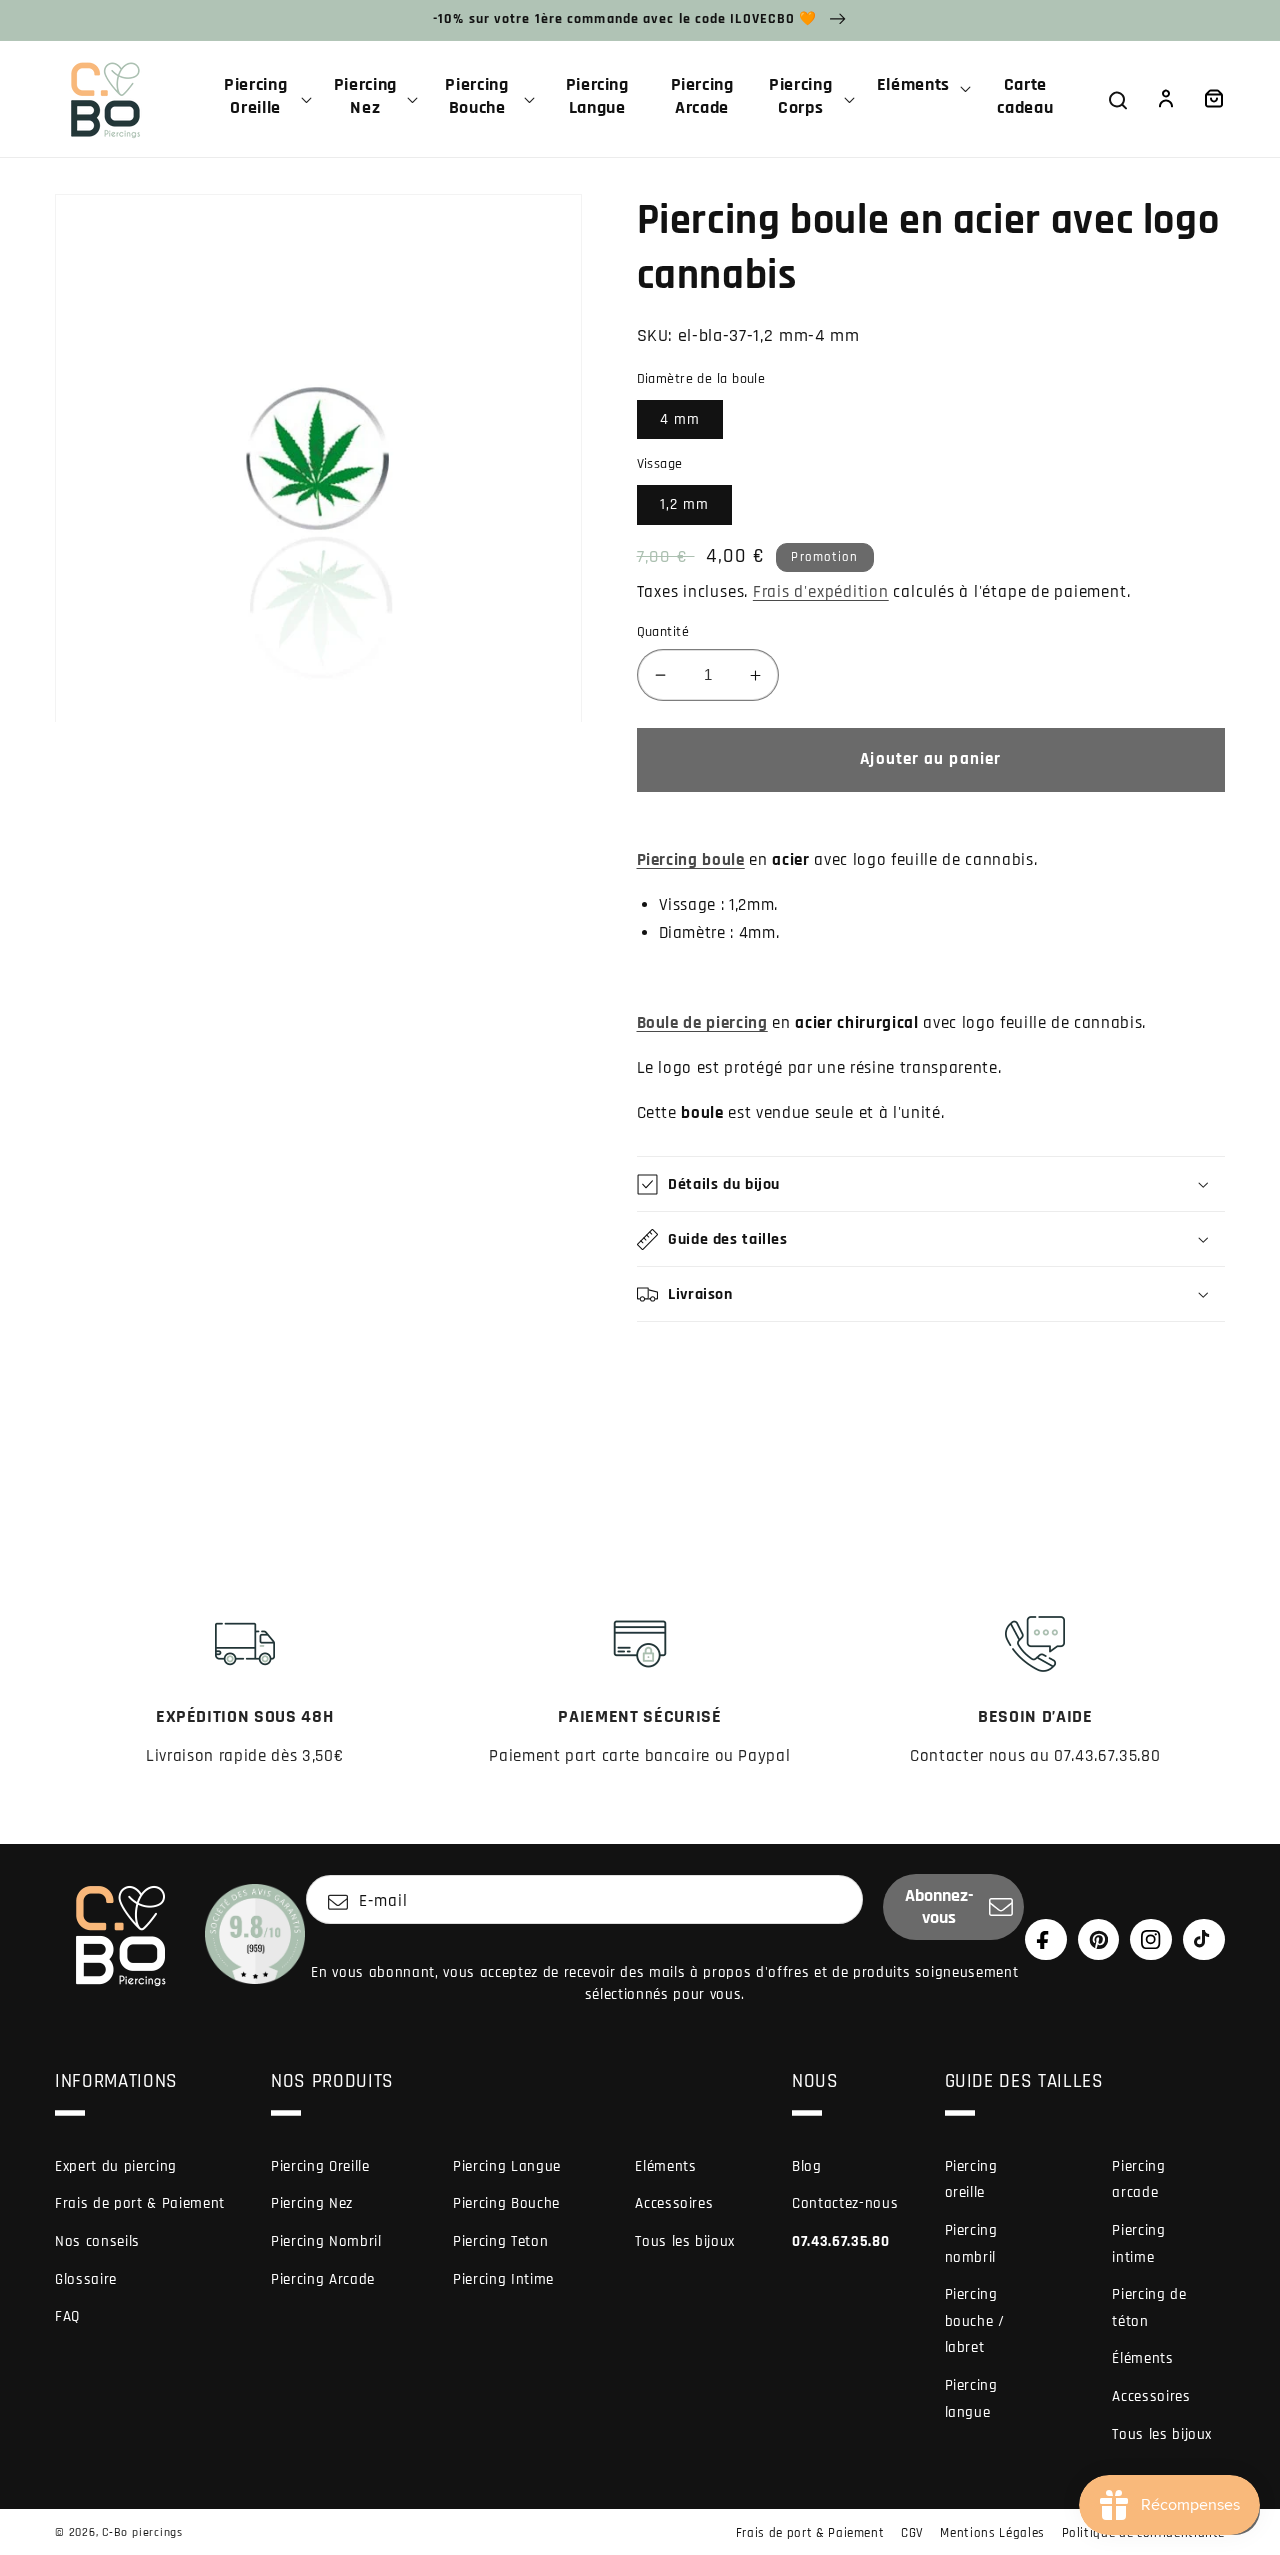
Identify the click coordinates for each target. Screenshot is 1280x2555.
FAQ (67, 2316)
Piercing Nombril (326, 2241)
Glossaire (86, 2279)
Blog (807, 2166)
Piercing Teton (500, 2241)
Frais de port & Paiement (140, 2203)
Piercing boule (691, 860)
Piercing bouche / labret (975, 2321)
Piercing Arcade (323, 2279)
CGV (912, 2533)
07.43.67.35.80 (840, 2241)
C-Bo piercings (142, 2532)
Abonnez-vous (939, 1907)
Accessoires (674, 2203)
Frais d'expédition (821, 592)
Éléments (1142, 2358)
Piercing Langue (507, 2166)
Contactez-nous (845, 2203)
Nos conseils (97, 2241)
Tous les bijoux (685, 2241)
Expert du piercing (116, 2166)
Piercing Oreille (320, 2166)
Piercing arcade (1138, 2180)
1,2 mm (685, 504)
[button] (263, 99)
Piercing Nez (312, 2203)
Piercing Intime (503, 2279)
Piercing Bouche (506, 2203)
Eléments (665, 2166)
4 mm (680, 419)
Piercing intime (1138, 2244)
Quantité (663, 632)
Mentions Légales (992, 2533)
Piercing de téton (1149, 2308)
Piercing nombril (971, 2244)
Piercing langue (971, 2399)
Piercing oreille (971, 2180)
